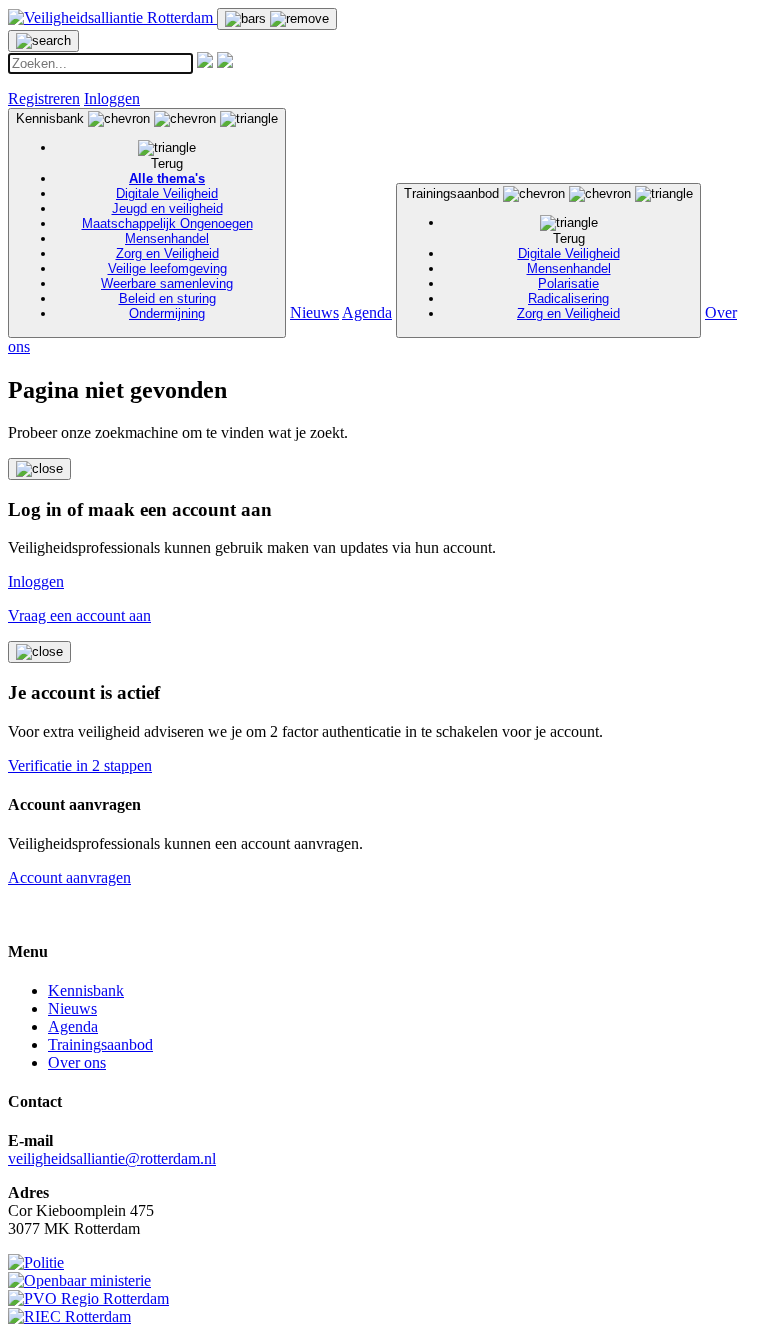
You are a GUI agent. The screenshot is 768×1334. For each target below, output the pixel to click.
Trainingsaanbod (512, 253)
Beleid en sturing (167, 298)
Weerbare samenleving (167, 283)
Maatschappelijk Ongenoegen (167, 223)
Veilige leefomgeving (167, 268)
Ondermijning (167, 313)
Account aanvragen (69, 877)
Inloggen (112, 98)
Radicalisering (568, 298)
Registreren (44, 98)
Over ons (77, 1062)
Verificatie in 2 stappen (80, 765)
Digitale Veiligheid (167, 193)
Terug (167, 163)
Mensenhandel (167, 238)
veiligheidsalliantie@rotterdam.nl (112, 1158)
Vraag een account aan (79, 615)
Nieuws (314, 312)
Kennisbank (134, 216)
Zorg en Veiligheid (167, 253)
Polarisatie (568, 283)
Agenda (367, 312)
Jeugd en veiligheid (167, 208)
